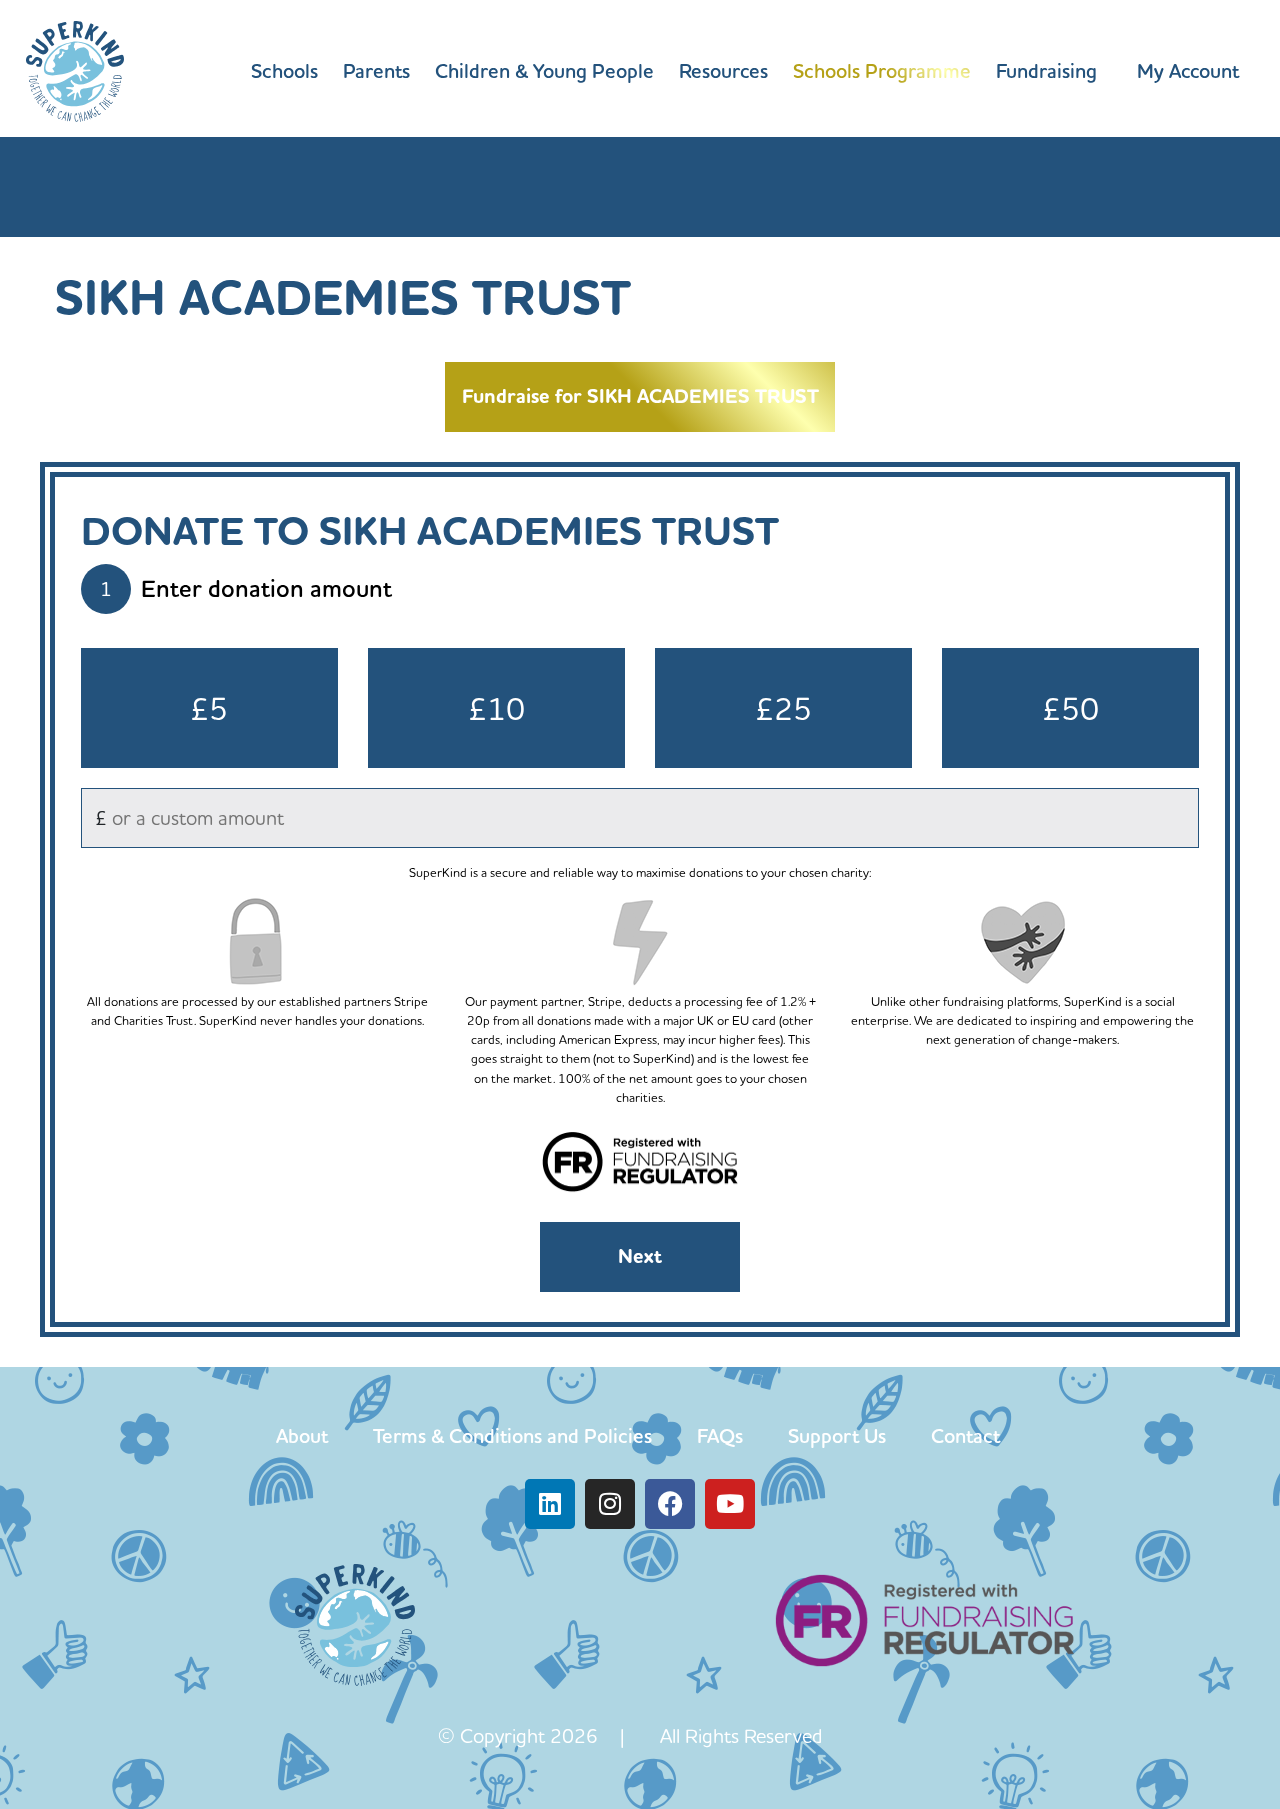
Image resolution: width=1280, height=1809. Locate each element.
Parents (376, 71)
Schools (284, 71)
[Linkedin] (550, 1504)
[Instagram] (610, 1504)
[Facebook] (670, 1504)
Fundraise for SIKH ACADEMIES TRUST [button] (640, 396)
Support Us (837, 1436)
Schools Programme (882, 71)
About (302, 1436)
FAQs (720, 1436)
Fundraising (1046, 71)
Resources (723, 71)
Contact (965, 1436)
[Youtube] (730, 1504)
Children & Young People (544, 71)
